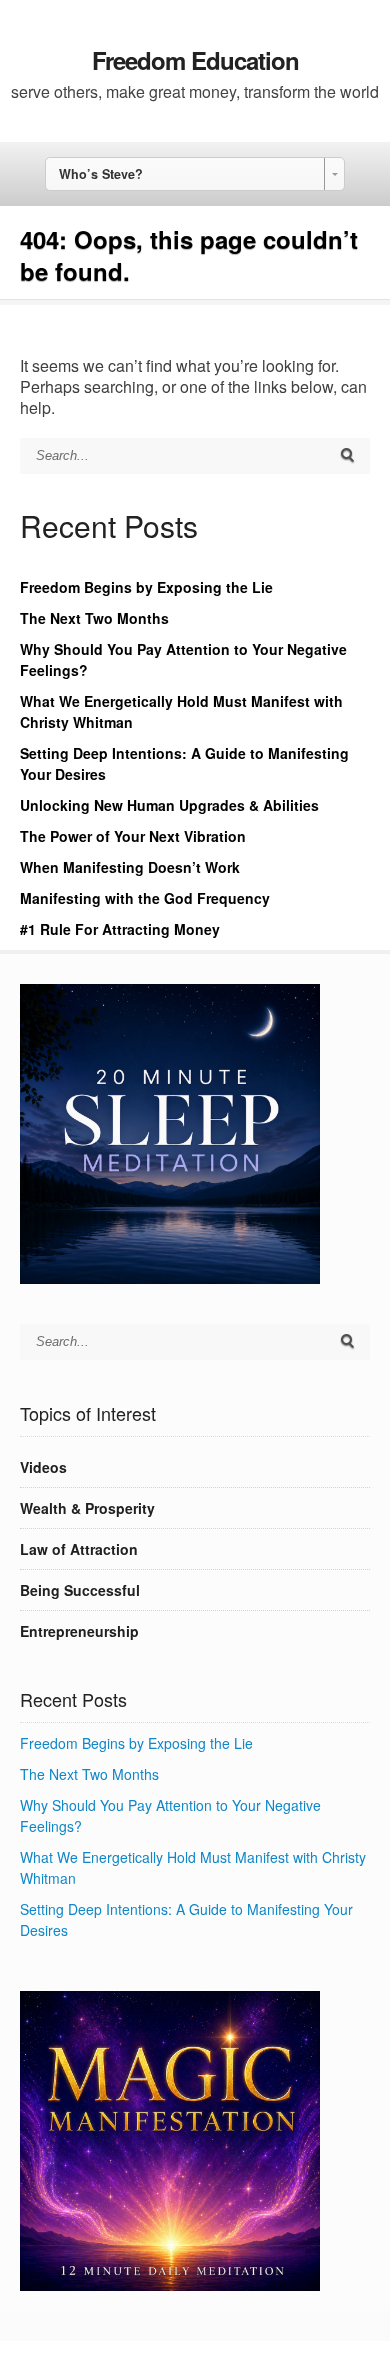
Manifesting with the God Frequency (145, 898)
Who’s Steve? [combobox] (101, 174)
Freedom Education (195, 60)
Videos (43, 1467)
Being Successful (80, 1590)
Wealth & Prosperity (87, 1508)
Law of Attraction (79, 1549)
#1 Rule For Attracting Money (120, 929)
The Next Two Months (94, 618)
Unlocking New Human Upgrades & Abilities (169, 805)
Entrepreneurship (79, 1631)
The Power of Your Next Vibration (133, 836)
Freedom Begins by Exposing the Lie (146, 587)
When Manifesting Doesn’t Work (130, 867)
